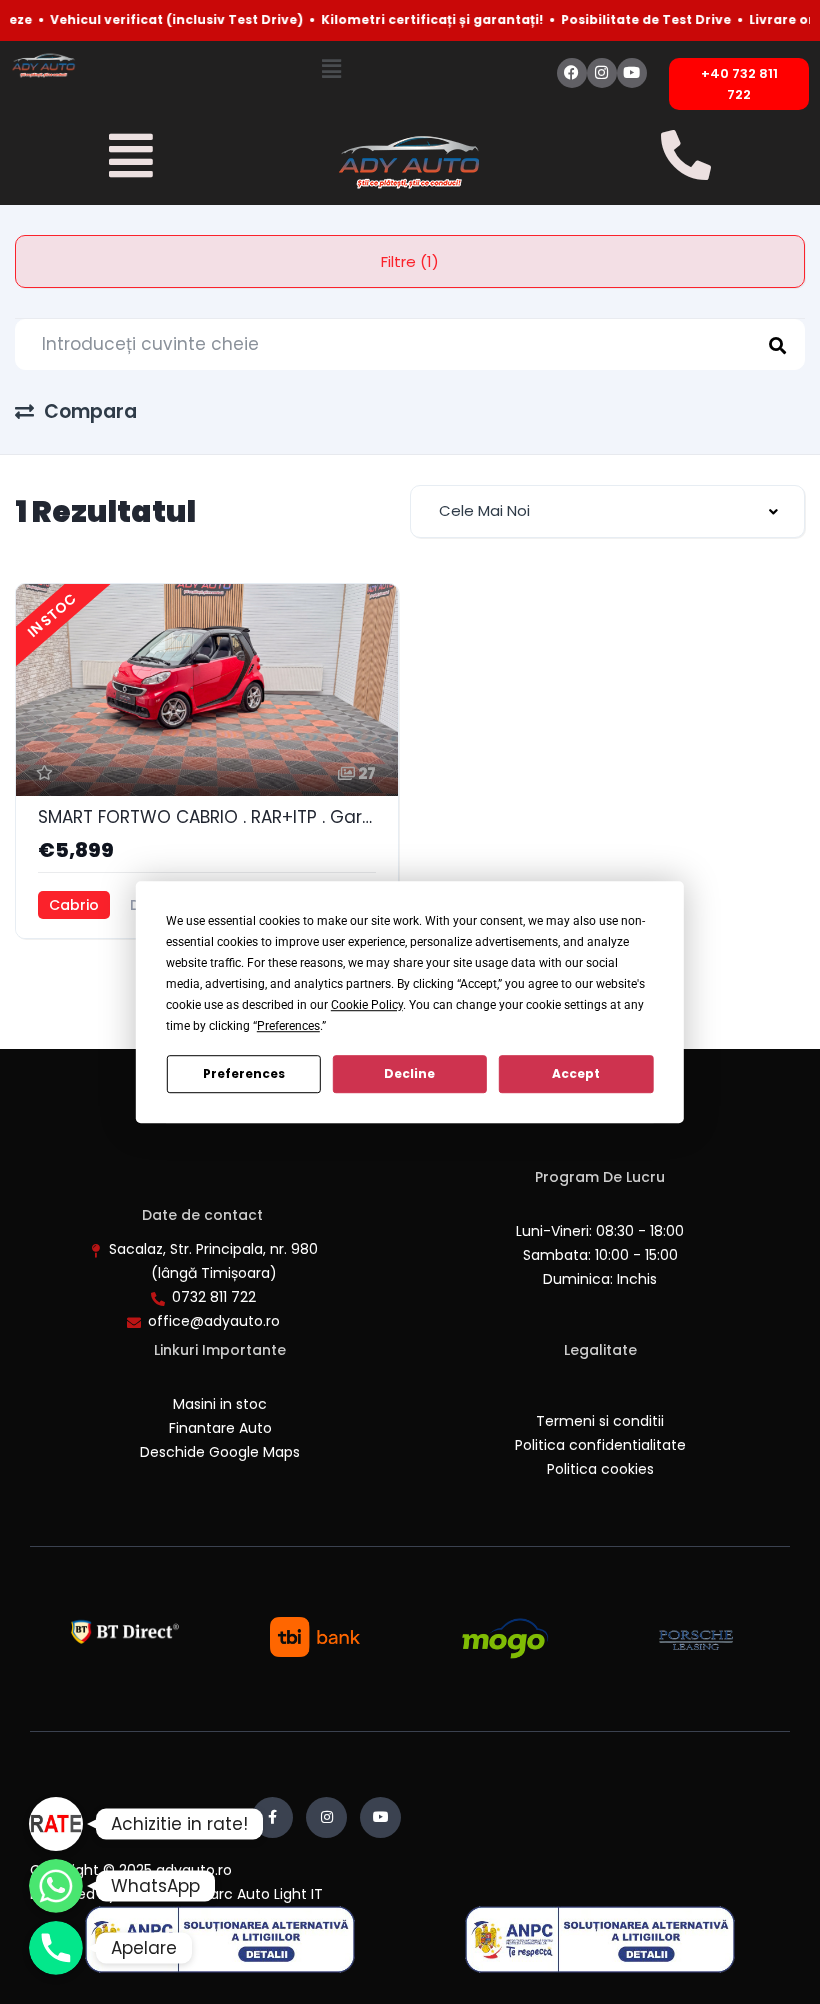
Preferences (244, 1073)
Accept (576, 1073)
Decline (409, 1073)
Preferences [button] (288, 1026)
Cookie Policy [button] (367, 1005)
